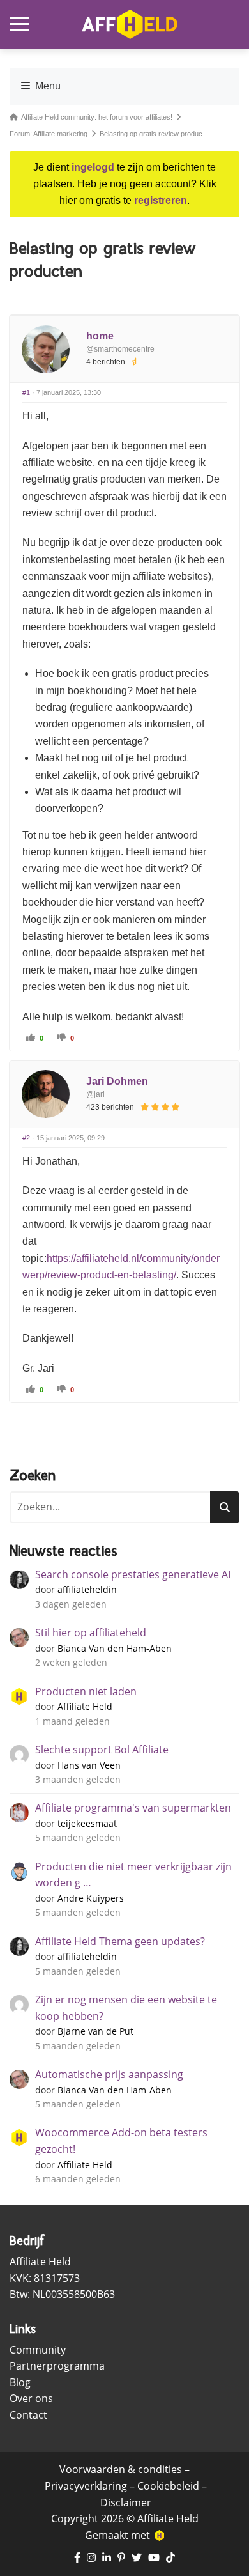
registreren (161, 200)
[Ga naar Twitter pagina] (137, 2558)
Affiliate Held (85, 1706)
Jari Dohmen (117, 1081)
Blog (20, 2382)
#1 (26, 392)
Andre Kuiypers (91, 1898)
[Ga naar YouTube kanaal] (154, 2558)
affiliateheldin (87, 1589)
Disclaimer (126, 2502)
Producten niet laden (86, 1691)
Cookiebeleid (168, 2486)
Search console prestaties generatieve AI (133, 1574)
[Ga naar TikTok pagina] (170, 2558)
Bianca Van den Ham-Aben (115, 1648)
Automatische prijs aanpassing (109, 2074)
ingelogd (93, 167)
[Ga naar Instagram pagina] (91, 2558)
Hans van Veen (89, 1765)
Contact (28, 2415)
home (100, 336)
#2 (26, 1138)
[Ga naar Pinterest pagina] (121, 2558)
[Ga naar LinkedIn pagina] (107, 2558)
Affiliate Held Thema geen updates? (120, 1941)
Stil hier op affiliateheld (91, 1633)
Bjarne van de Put (95, 2031)
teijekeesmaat (87, 1823)
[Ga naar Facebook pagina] (77, 2558)
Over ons (31, 2398)
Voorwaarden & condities (121, 2469)
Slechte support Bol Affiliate (102, 1750)
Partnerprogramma (57, 2366)
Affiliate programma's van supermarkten (133, 1808)
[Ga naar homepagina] (130, 24)
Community (38, 2350)
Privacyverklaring (86, 2486)
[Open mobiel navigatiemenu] (19, 24)
